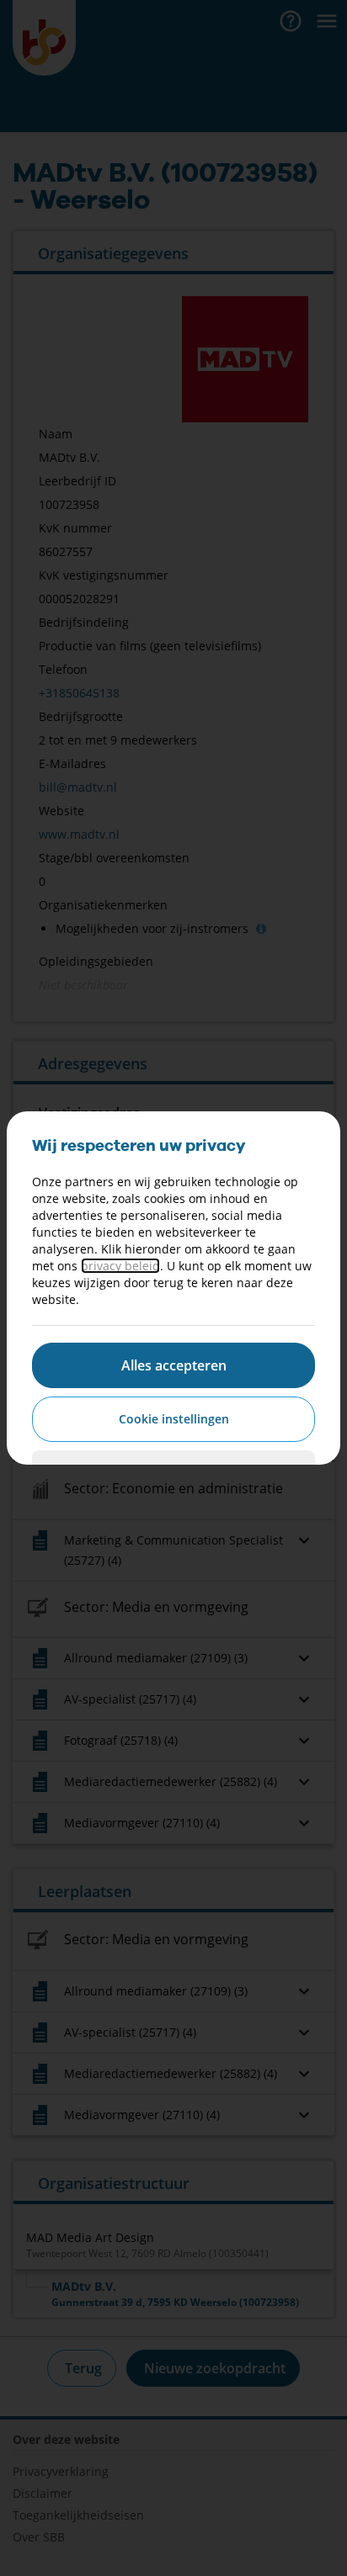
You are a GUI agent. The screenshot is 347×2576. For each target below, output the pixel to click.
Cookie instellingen (174, 1419)
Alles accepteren (174, 1365)
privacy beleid (120, 1266)
